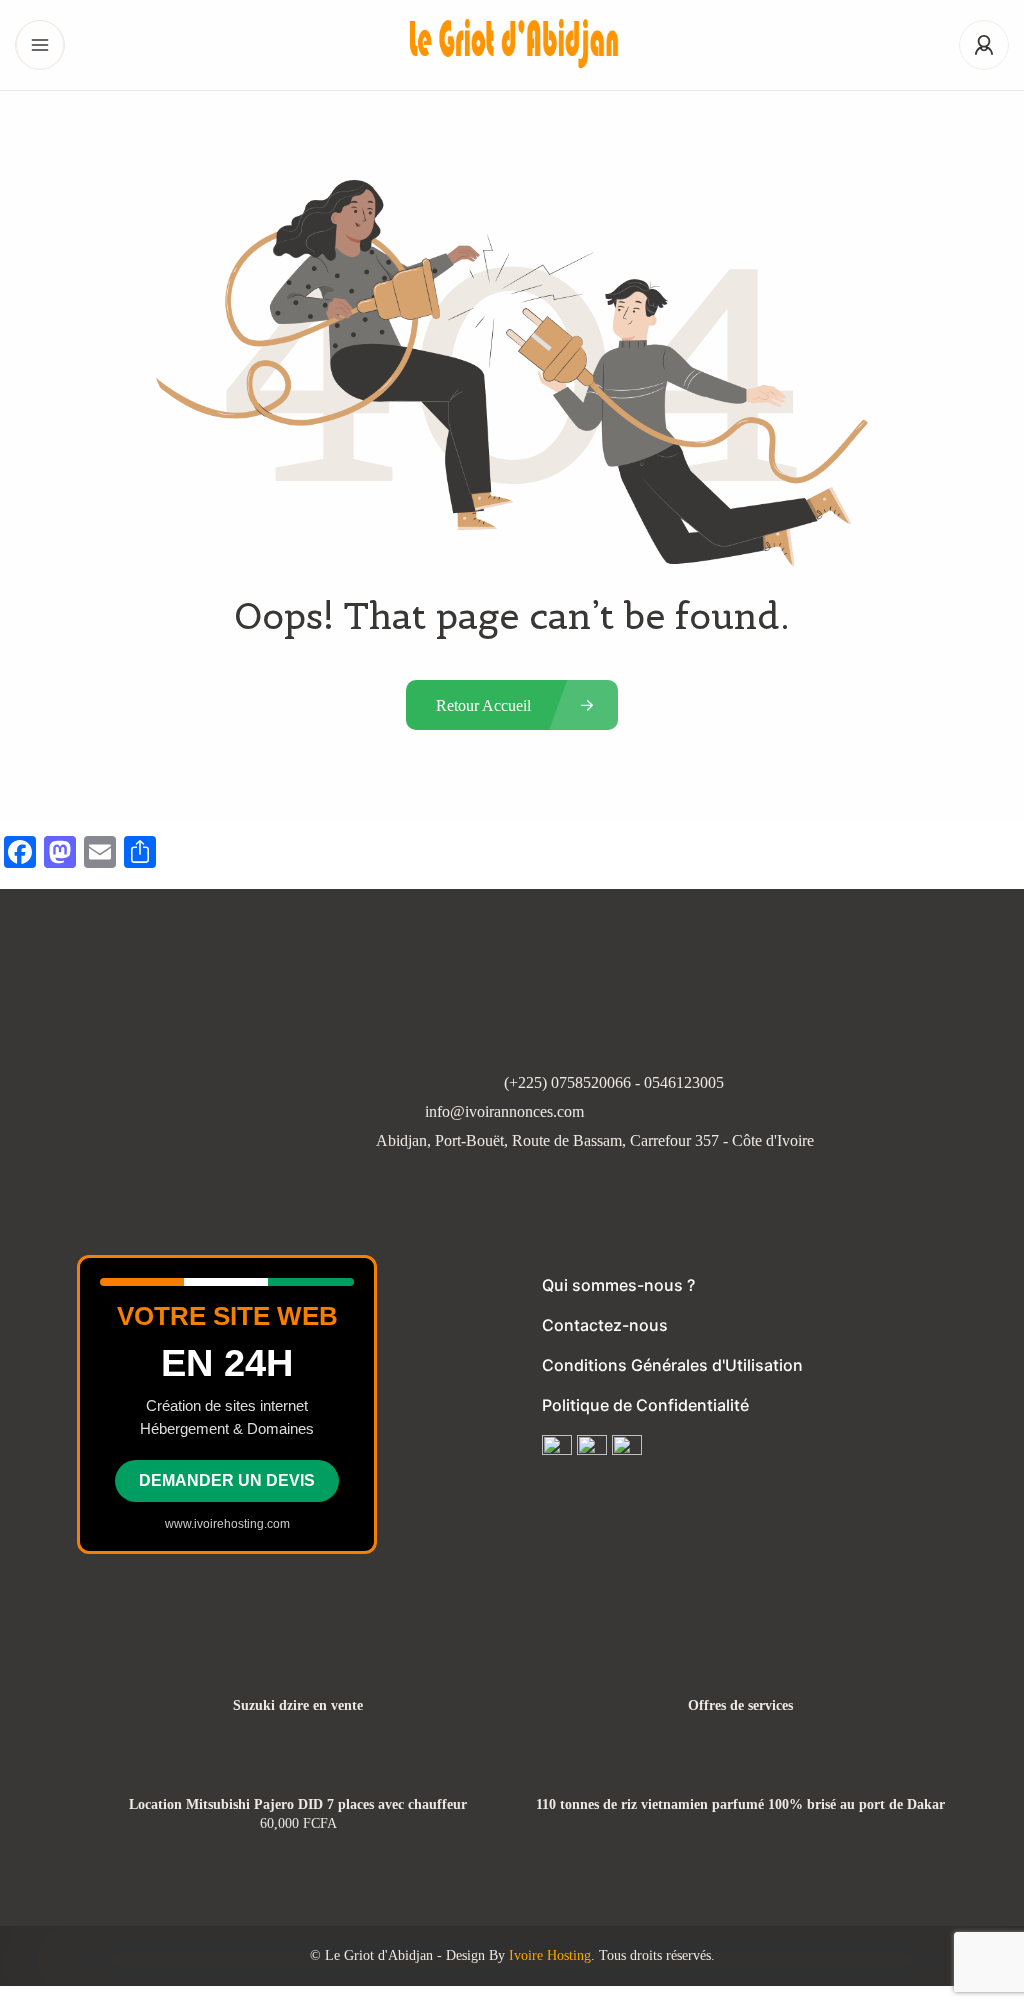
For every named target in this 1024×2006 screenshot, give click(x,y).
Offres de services (740, 1706)
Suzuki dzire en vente (298, 1706)
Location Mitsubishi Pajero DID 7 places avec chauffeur (298, 1805)
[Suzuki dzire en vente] (298, 1666)
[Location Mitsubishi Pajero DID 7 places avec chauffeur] (298, 1765)
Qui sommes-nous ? (618, 1285)
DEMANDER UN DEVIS (227, 1480)
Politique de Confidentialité (645, 1405)
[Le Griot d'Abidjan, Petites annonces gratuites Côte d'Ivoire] (512, 45)
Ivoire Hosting (550, 1955)
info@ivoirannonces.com (504, 1111)
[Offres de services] (740, 1666)
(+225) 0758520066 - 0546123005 (614, 1082)
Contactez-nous (605, 1325)
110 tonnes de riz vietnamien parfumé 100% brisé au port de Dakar (740, 1805)
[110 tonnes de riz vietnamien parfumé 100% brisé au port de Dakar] (740, 1765)
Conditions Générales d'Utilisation (672, 1365)
